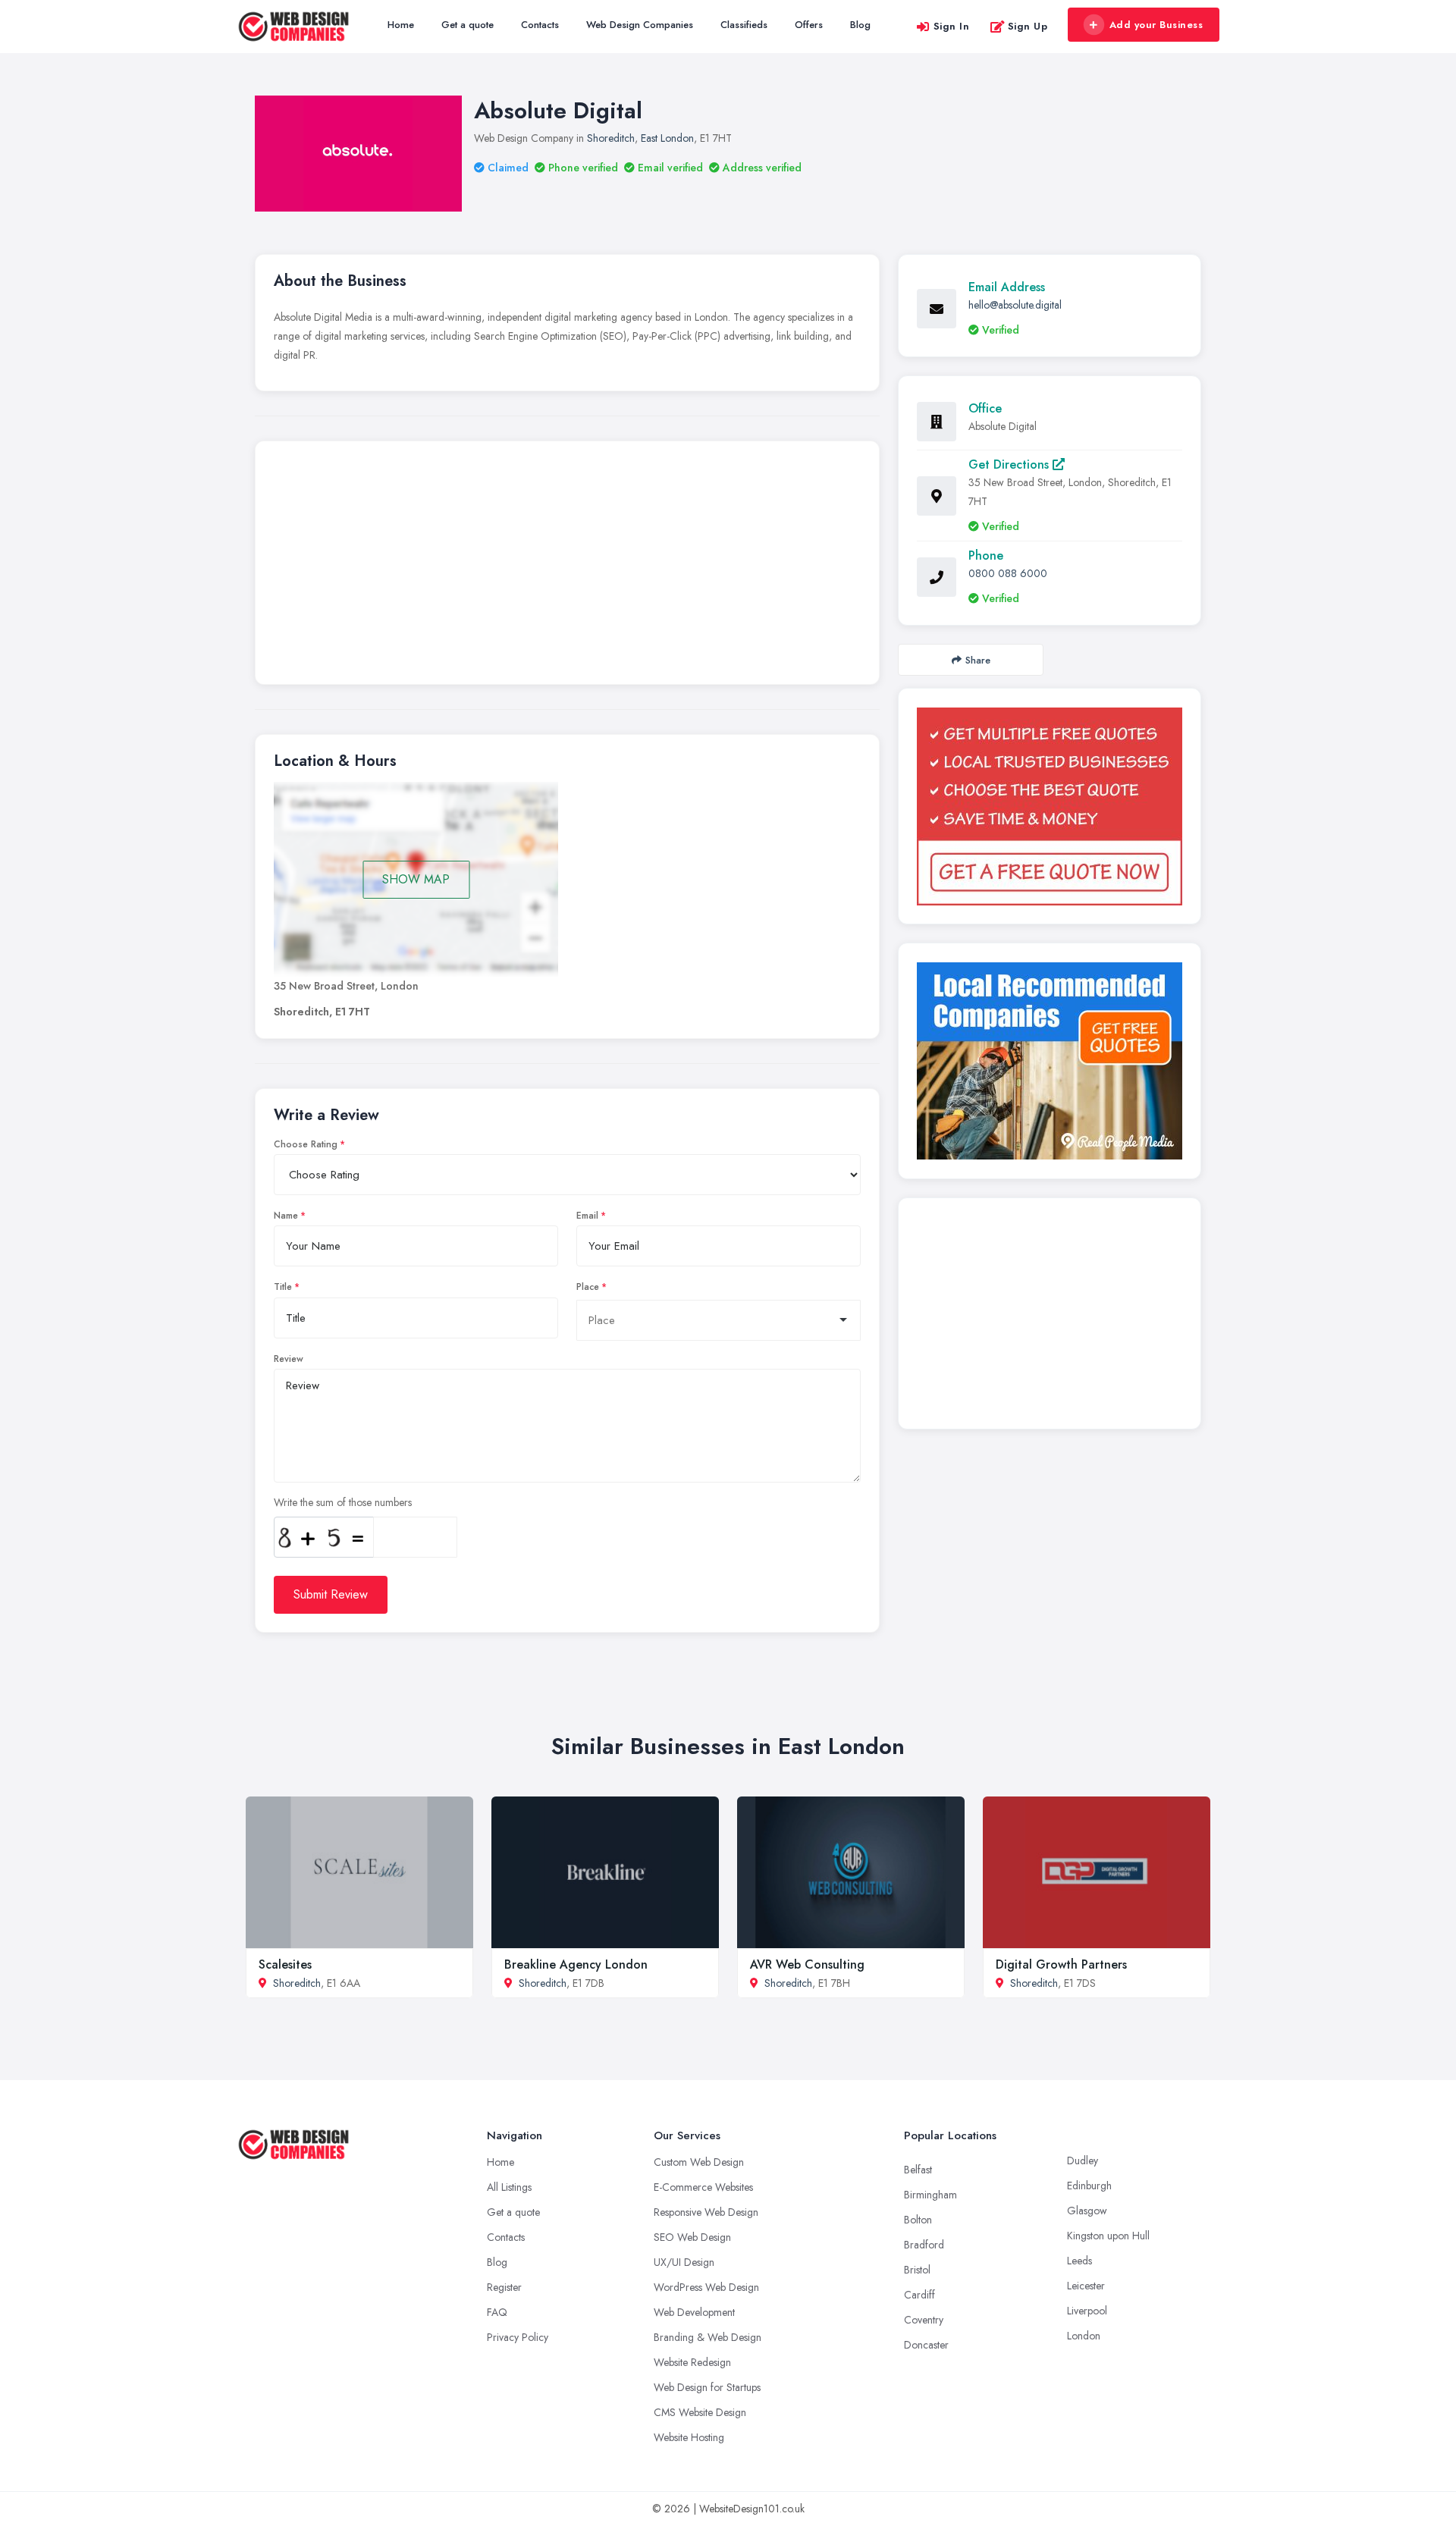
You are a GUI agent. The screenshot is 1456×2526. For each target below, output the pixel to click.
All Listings (509, 2187)
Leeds (1079, 2261)
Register (504, 2287)
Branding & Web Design (708, 2337)
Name (286, 1216)
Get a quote (468, 25)
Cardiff (919, 2295)
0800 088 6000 (1008, 573)
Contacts (540, 25)
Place (588, 1287)
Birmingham (930, 2195)
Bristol (917, 2270)
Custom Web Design (699, 2162)
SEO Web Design (692, 2237)
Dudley (1083, 2160)
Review (289, 1359)
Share (978, 660)
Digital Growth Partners (1061, 1964)
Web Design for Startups (707, 2387)
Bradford (924, 2245)
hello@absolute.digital (1015, 305)
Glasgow (1087, 2211)
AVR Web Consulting (807, 1964)
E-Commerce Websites (703, 2187)
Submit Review (331, 1594)
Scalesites (285, 1964)
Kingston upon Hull (1108, 2236)
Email (587, 1216)
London (1084, 2336)
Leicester (1086, 2286)
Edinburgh (1089, 2186)
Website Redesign (692, 2362)
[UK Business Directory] (1050, 1061)
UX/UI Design (684, 2262)
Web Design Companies (640, 25)
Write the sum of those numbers (343, 1502)
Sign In (952, 26)
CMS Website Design (700, 2412)
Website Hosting (689, 2437)
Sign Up (1028, 26)
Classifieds (744, 25)
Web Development (694, 2312)
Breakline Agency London (576, 1964)
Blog (860, 25)
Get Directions (1010, 464)
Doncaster (926, 2345)
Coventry (924, 2320)
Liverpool (1087, 2311)
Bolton (918, 2220)
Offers (809, 25)
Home (401, 25)
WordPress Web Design (706, 2287)
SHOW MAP (416, 879)
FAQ (497, 2312)
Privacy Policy (518, 2337)
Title (283, 1287)
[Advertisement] (567, 566)
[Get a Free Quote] (1050, 806)
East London (667, 138)
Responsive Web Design (706, 2212)
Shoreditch (611, 138)
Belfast (918, 2170)
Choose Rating (306, 1144)
